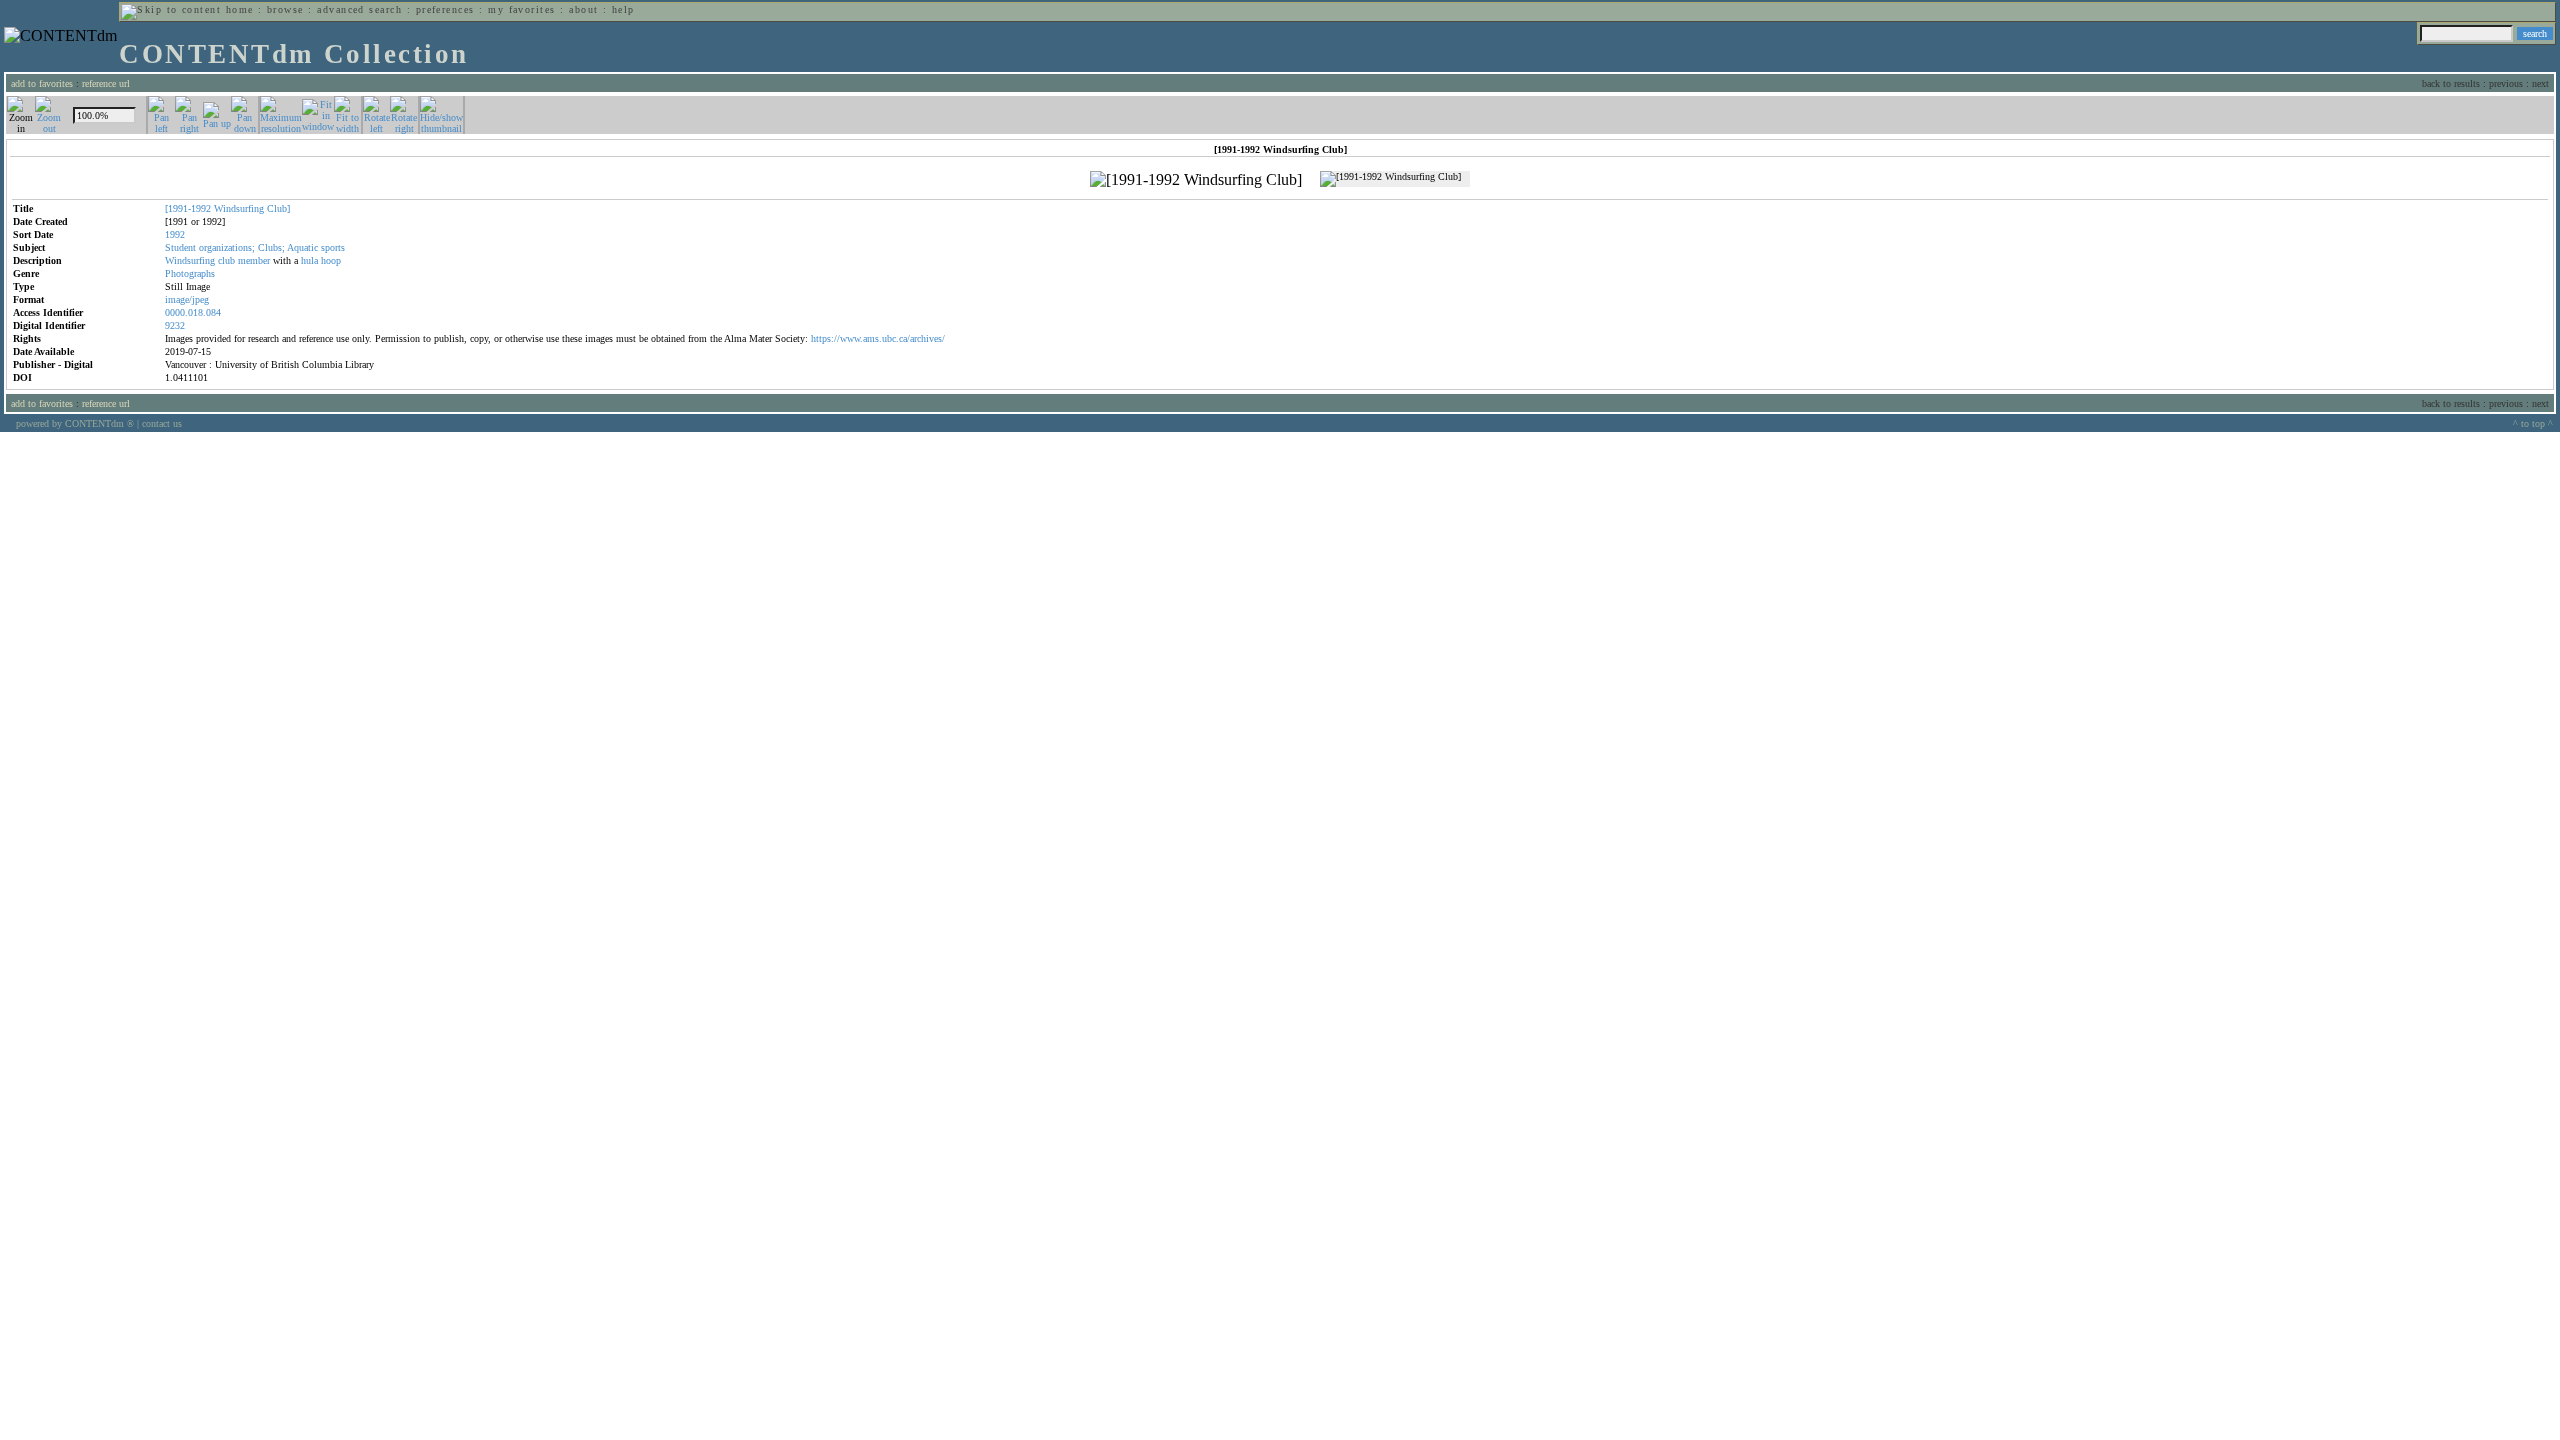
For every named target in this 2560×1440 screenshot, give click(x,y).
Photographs (190, 273)
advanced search (359, 9)
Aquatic (302, 247)
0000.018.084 (193, 312)
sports (333, 247)
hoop (331, 260)
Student (180, 247)
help (623, 9)
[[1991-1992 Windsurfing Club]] (1196, 180)
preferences (445, 9)
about (583, 9)
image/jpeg (187, 299)
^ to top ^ (2533, 423)
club (226, 260)
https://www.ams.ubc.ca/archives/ (878, 338)
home (240, 9)
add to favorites (42, 83)
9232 (175, 325)
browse (285, 9)
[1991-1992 (188, 208)
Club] (278, 208)
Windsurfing (239, 208)
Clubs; (271, 247)
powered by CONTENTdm (75, 423)
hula (309, 260)
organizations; (227, 247)
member (254, 260)
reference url (106, 83)
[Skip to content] (171, 9)
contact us (162, 423)
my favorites (522, 9)
